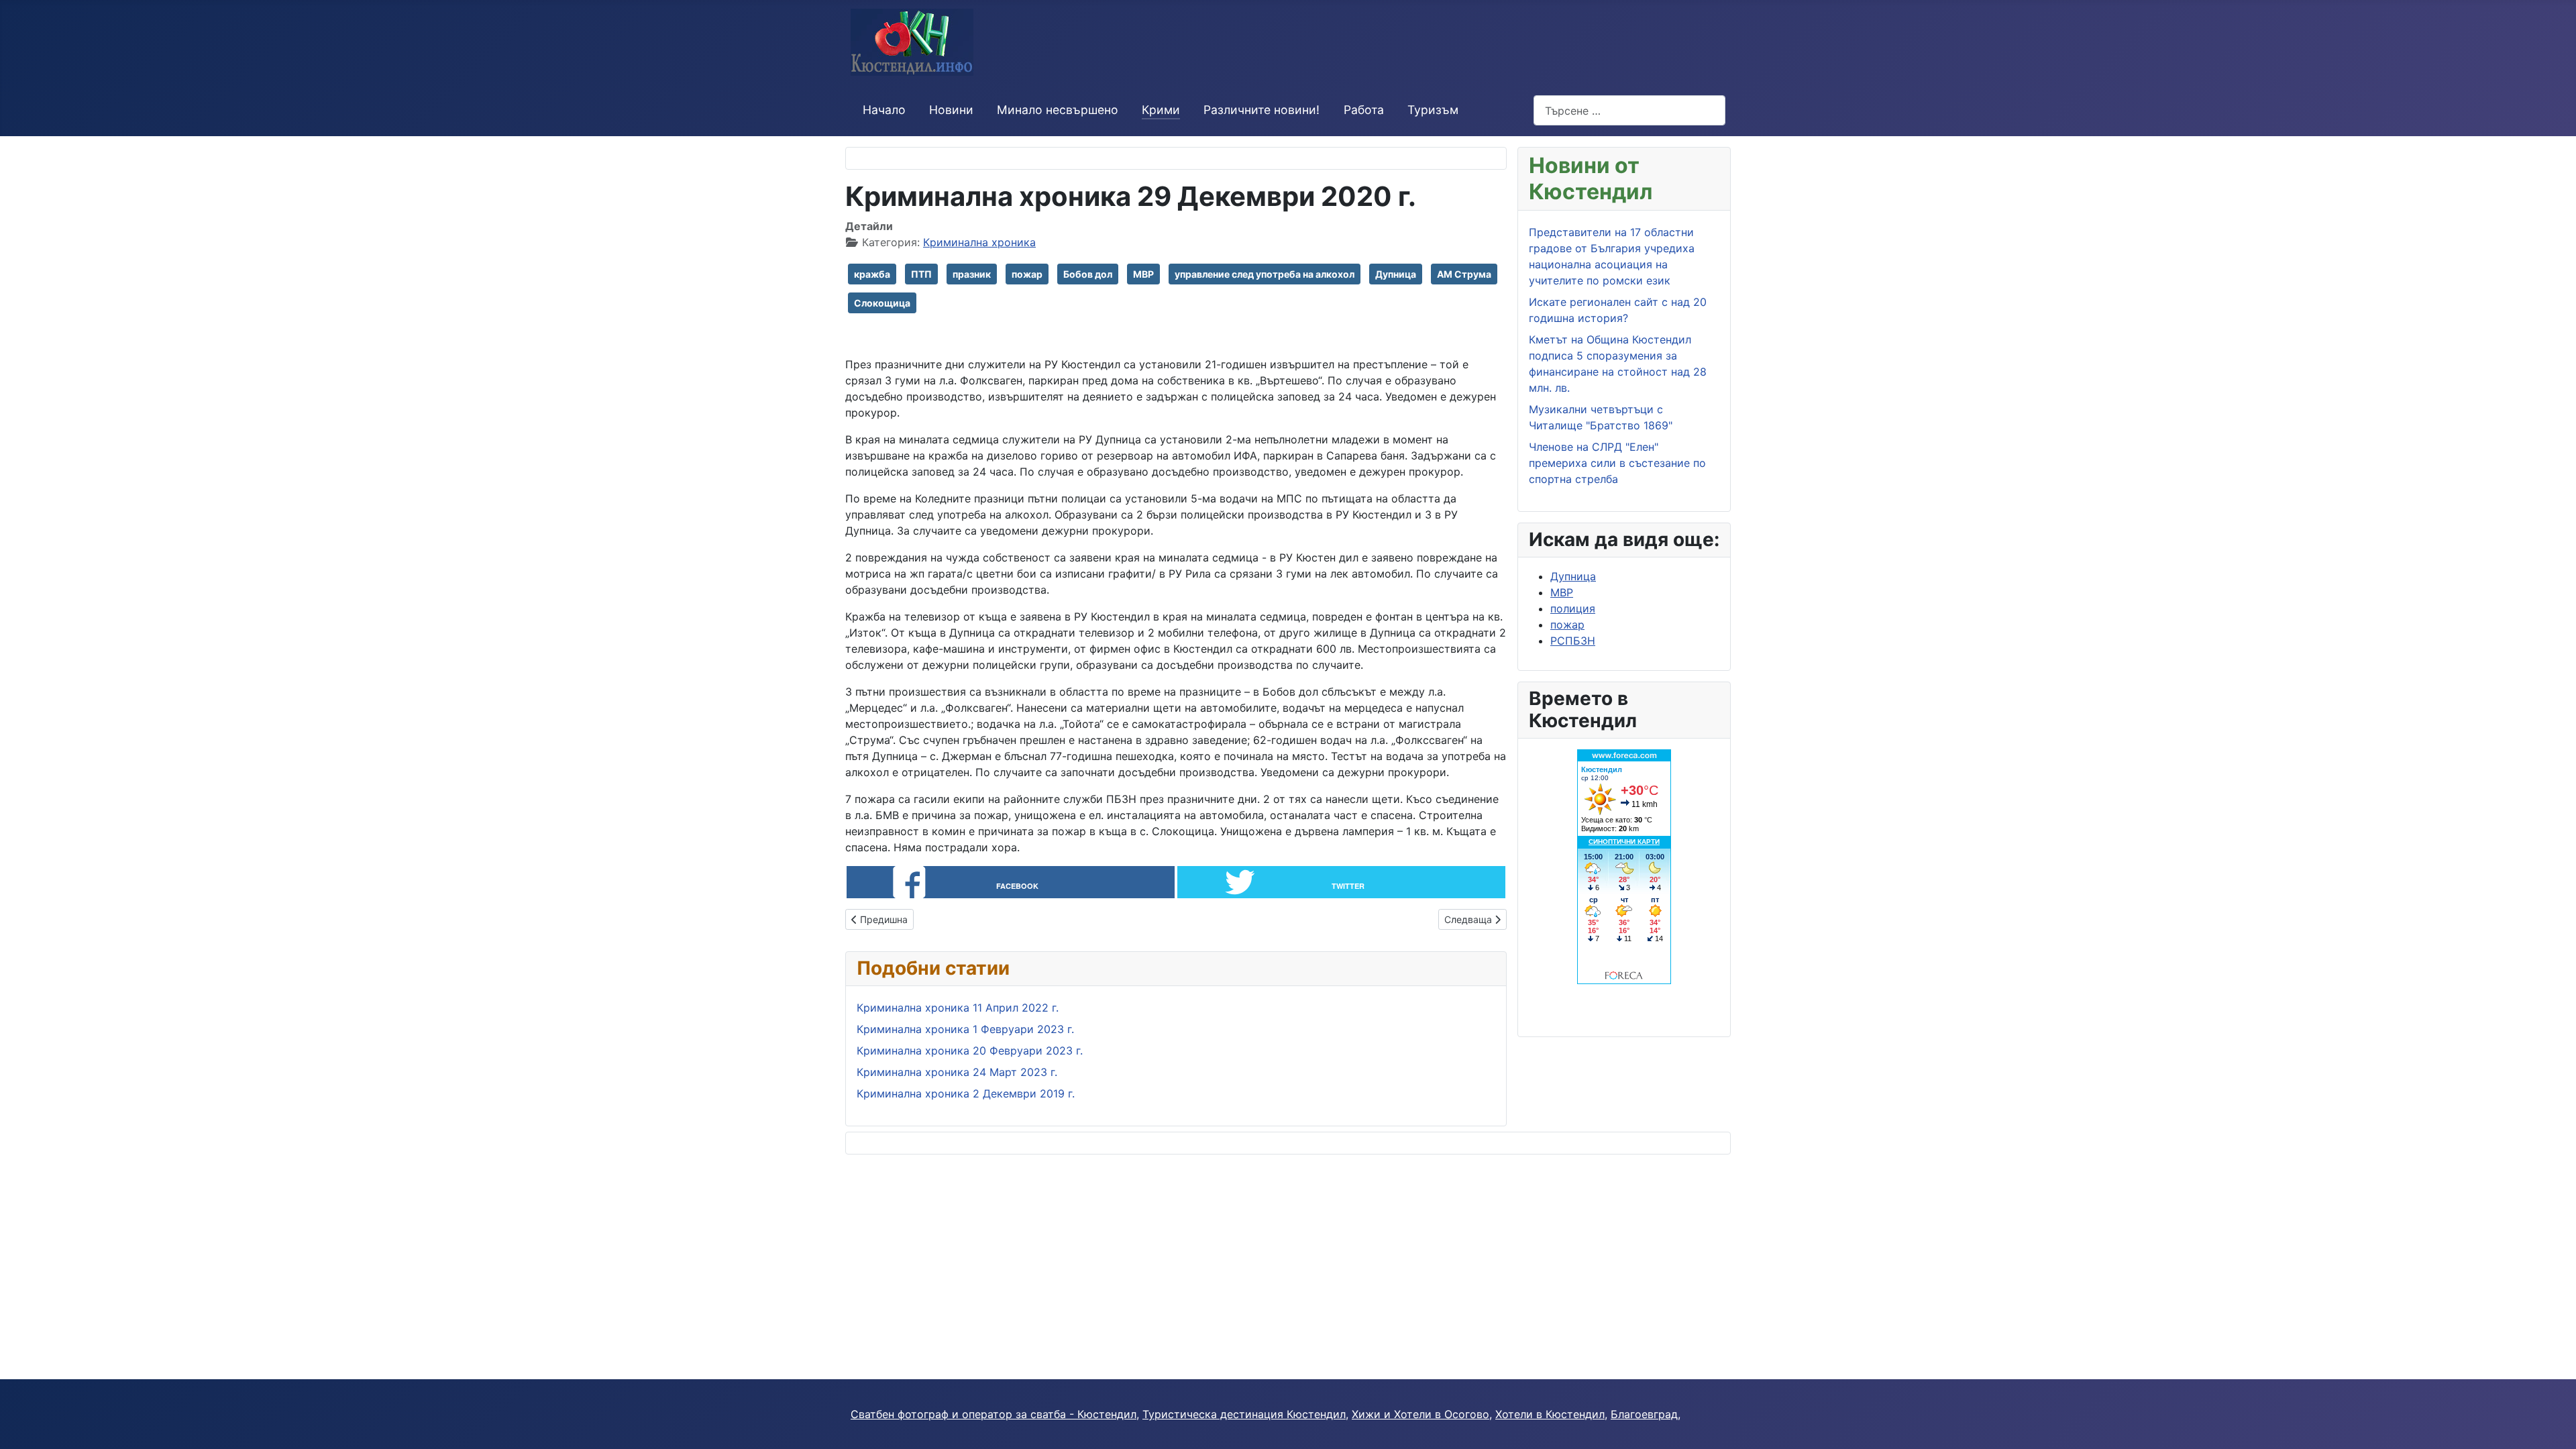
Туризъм (1433, 110)
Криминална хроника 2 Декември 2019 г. (966, 1093)
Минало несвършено (1058, 110)
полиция (1573, 608)
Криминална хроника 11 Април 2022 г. (958, 1008)
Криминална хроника (979, 242)
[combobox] (1629, 110)
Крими (1161, 110)
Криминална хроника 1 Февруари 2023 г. (965, 1029)
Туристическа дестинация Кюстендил (1244, 1414)
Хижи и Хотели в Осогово (1420, 1414)
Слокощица (882, 303)
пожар (1027, 274)
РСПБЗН (1573, 641)
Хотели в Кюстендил (1550, 1414)
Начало (884, 110)
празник (972, 274)
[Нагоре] (2553, 1424)
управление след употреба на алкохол (1265, 274)
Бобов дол (1088, 274)
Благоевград (1644, 1414)
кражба (872, 274)
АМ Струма (1464, 274)
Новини (951, 110)
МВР (1143, 274)
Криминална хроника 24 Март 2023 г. (957, 1072)
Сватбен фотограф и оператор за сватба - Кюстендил (994, 1414)
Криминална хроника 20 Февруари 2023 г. (970, 1051)
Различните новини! (1262, 110)
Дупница (1396, 274)
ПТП (921, 274)
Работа (1364, 110)
